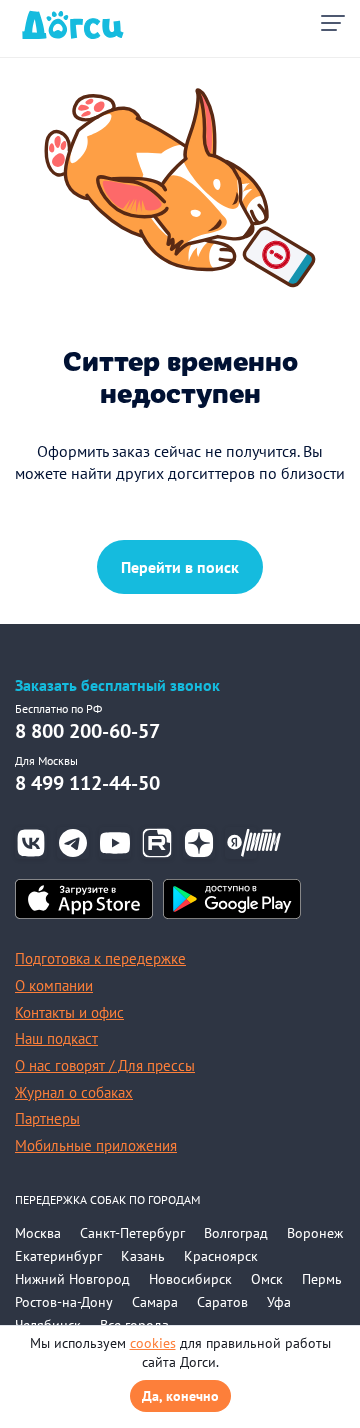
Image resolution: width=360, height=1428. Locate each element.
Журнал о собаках (74, 1092)
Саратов (222, 1302)
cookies (153, 1343)
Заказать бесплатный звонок (117, 685)
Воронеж (315, 1233)
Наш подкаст (56, 1038)
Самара (155, 1302)
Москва (38, 1233)
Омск (267, 1279)
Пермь (322, 1279)
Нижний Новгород (72, 1279)
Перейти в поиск (180, 567)
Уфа (279, 1302)
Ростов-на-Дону (64, 1302)
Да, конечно (180, 1396)
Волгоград (236, 1233)
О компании (54, 985)
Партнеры (47, 1118)
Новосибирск (190, 1279)
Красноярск (221, 1256)
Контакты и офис (69, 1012)
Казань (143, 1256)
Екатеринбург (58, 1256)
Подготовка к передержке (100, 958)
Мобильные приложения (96, 1145)
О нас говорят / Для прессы (105, 1065)
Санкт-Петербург (132, 1233)
